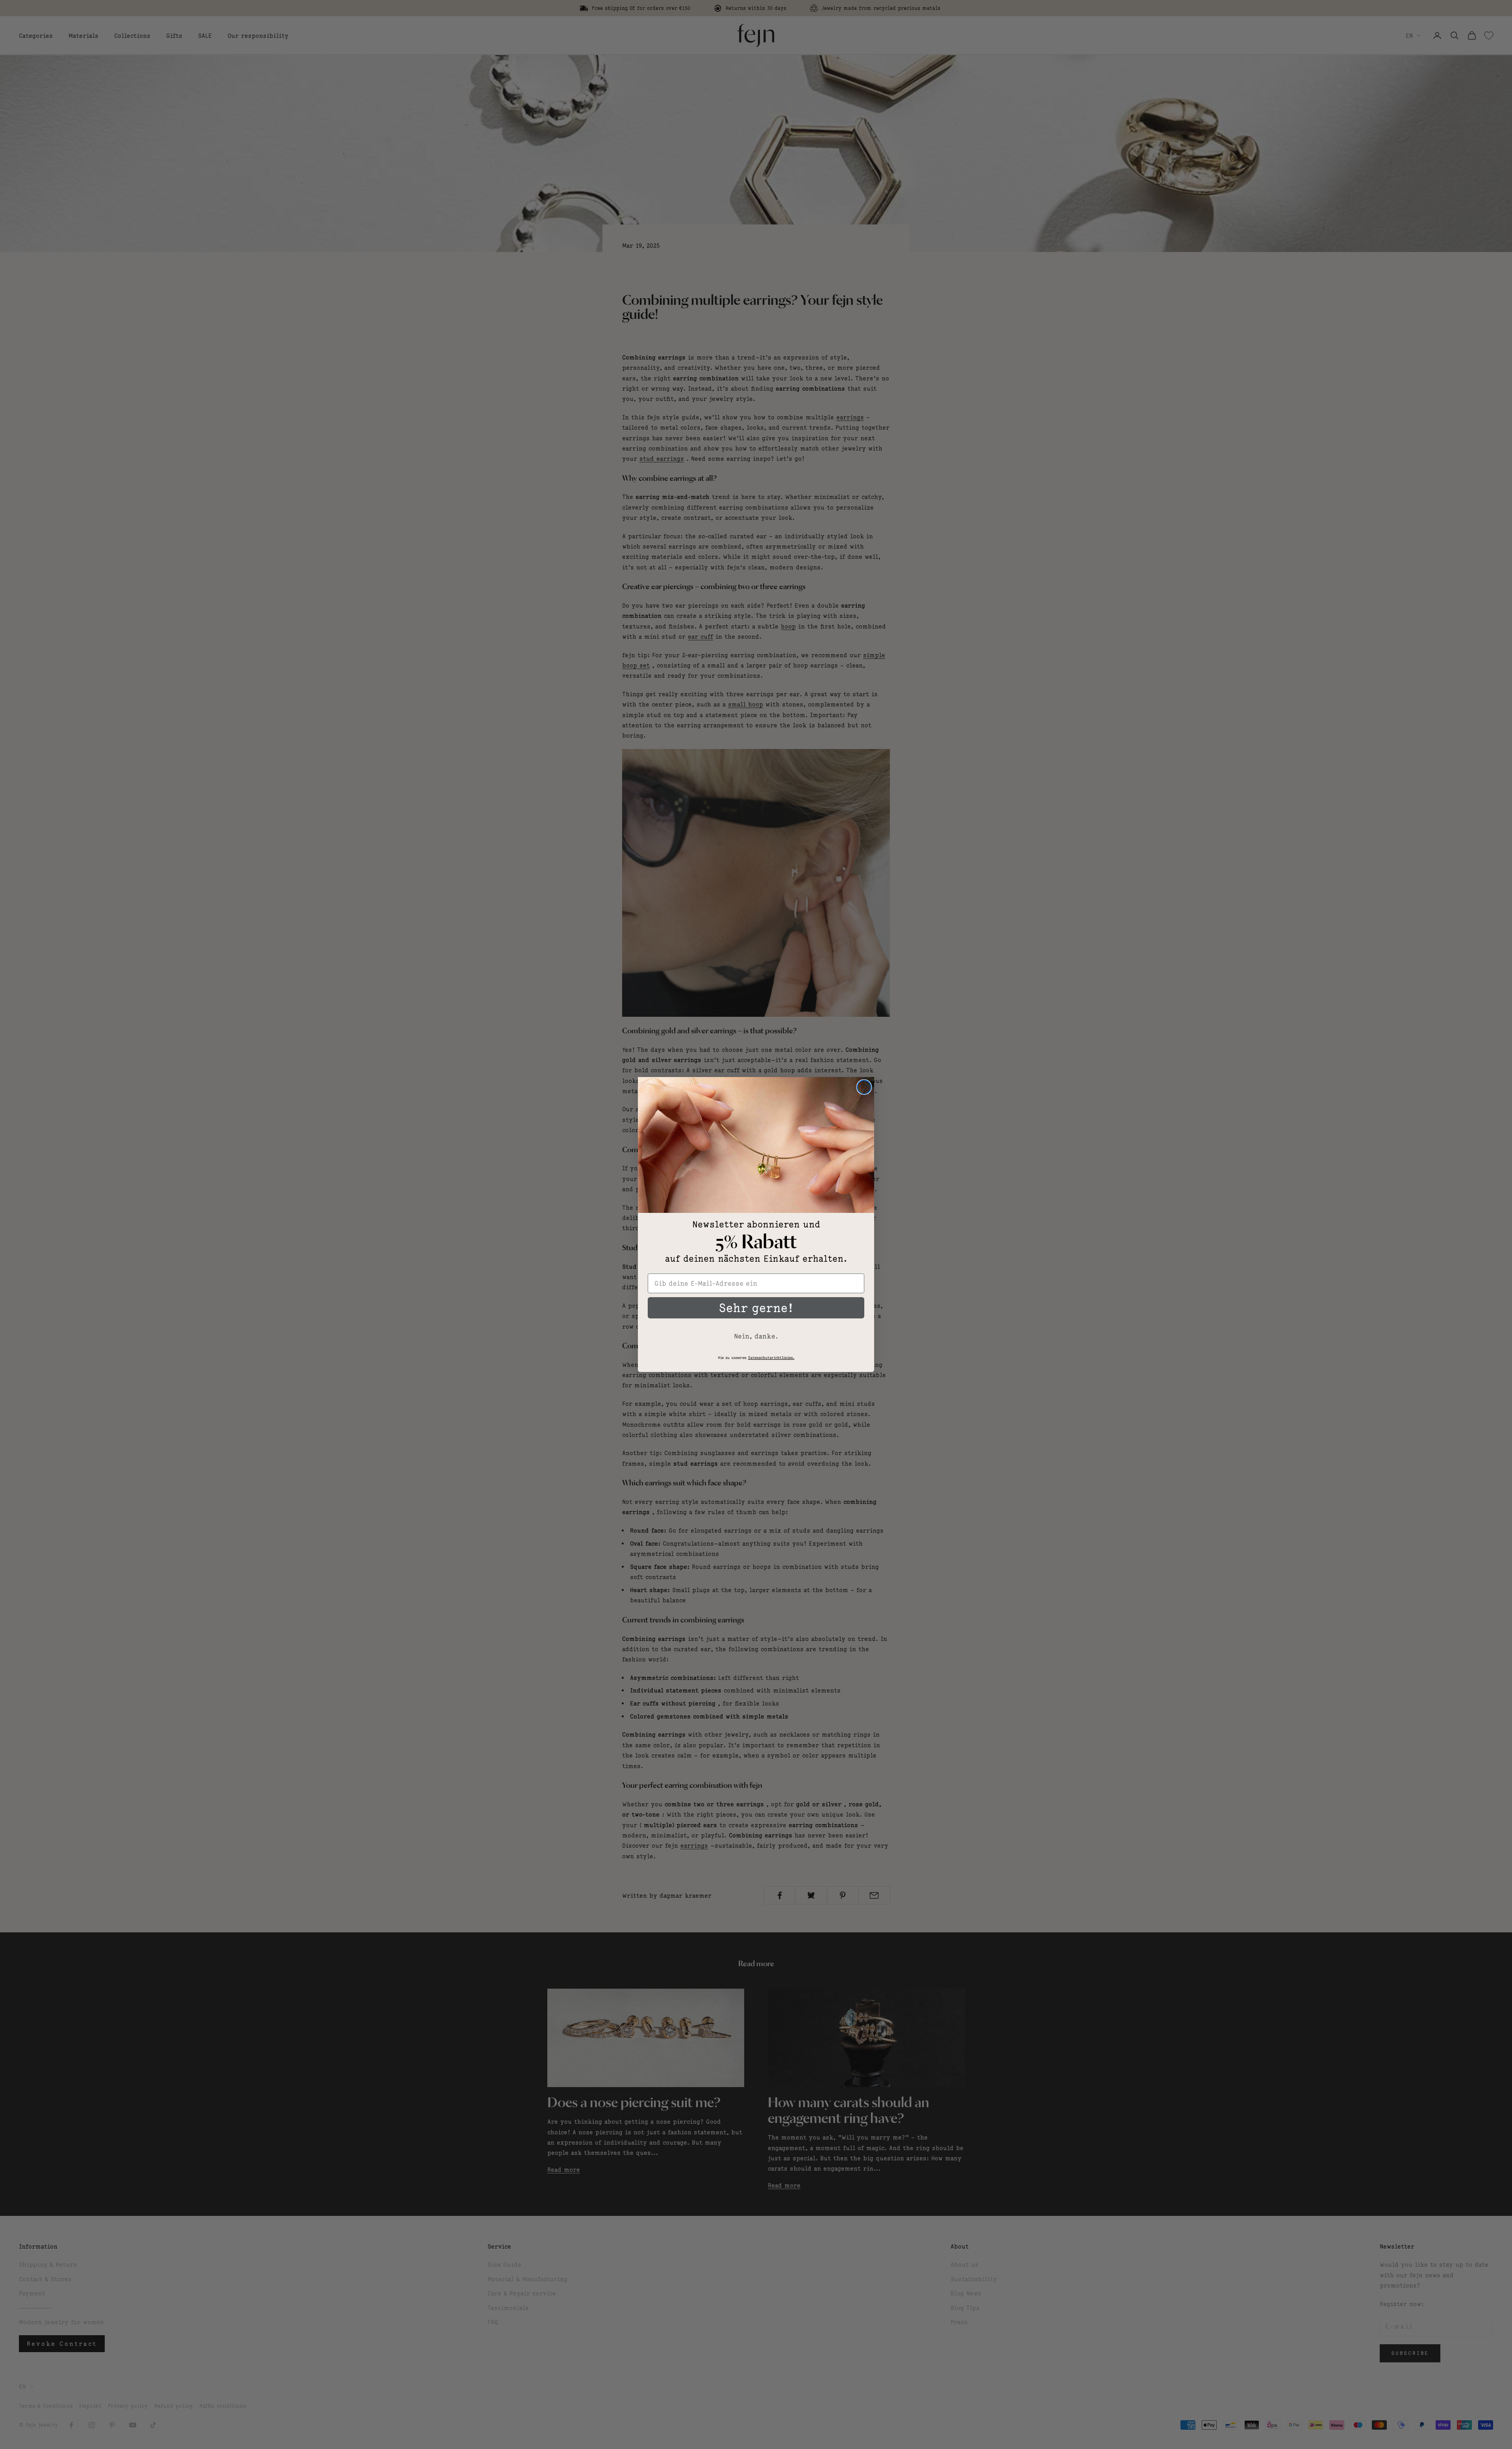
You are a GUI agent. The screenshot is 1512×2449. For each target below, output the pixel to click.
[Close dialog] (864, 1087)
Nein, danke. (756, 1336)
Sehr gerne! (756, 1308)
